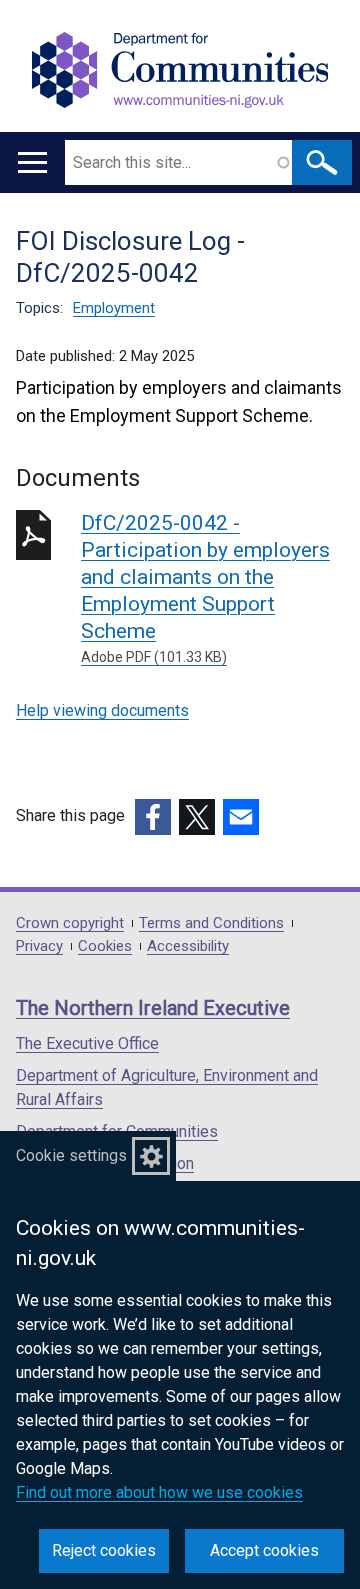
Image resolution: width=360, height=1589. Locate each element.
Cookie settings (71, 1155)
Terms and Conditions (211, 923)
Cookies (105, 946)
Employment (114, 308)
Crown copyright (70, 923)
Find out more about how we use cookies (159, 1492)
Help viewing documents (102, 710)
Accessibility (188, 946)
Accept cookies (264, 1550)
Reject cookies (104, 1550)
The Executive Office (87, 1043)
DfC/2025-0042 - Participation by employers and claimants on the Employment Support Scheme (205, 588)
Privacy (39, 946)
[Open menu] (32, 162)
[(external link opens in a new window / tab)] (153, 817)
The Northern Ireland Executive (153, 1008)
